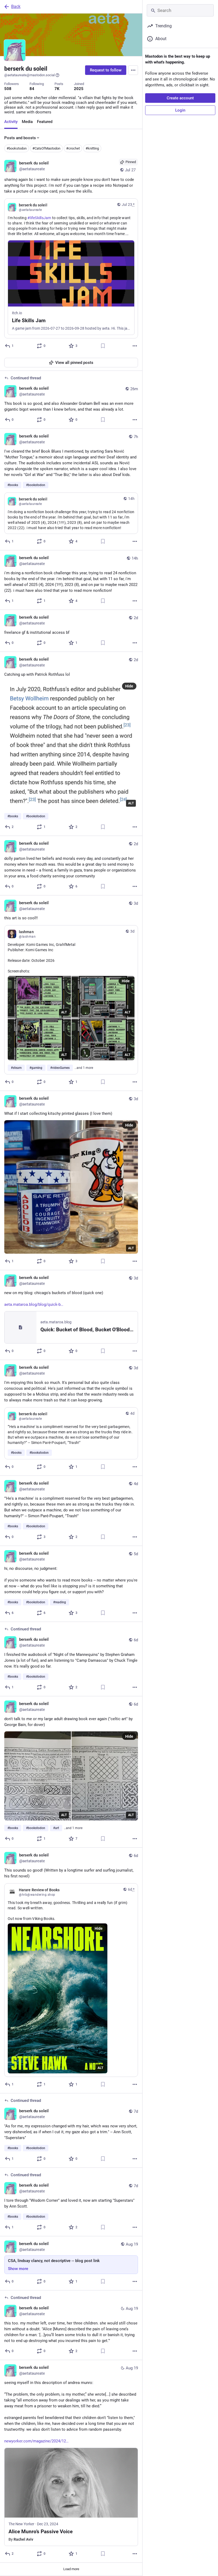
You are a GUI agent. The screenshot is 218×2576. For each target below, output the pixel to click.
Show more (18, 2269)
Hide (129, 686)
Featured (45, 122)
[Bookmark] (103, 346)
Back (16, 7)
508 (8, 89)
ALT (131, 803)
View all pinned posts (74, 363)
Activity (11, 122)
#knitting (92, 148)
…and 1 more (84, 1068)
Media (27, 122)
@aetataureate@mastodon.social (30, 75)
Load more (71, 2569)
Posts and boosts (20, 138)
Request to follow (106, 70)
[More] (135, 346)
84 (32, 89)
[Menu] (133, 70)
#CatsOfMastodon (46, 148)
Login (180, 110)
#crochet (73, 148)
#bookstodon (17, 148)
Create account (180, 98)
